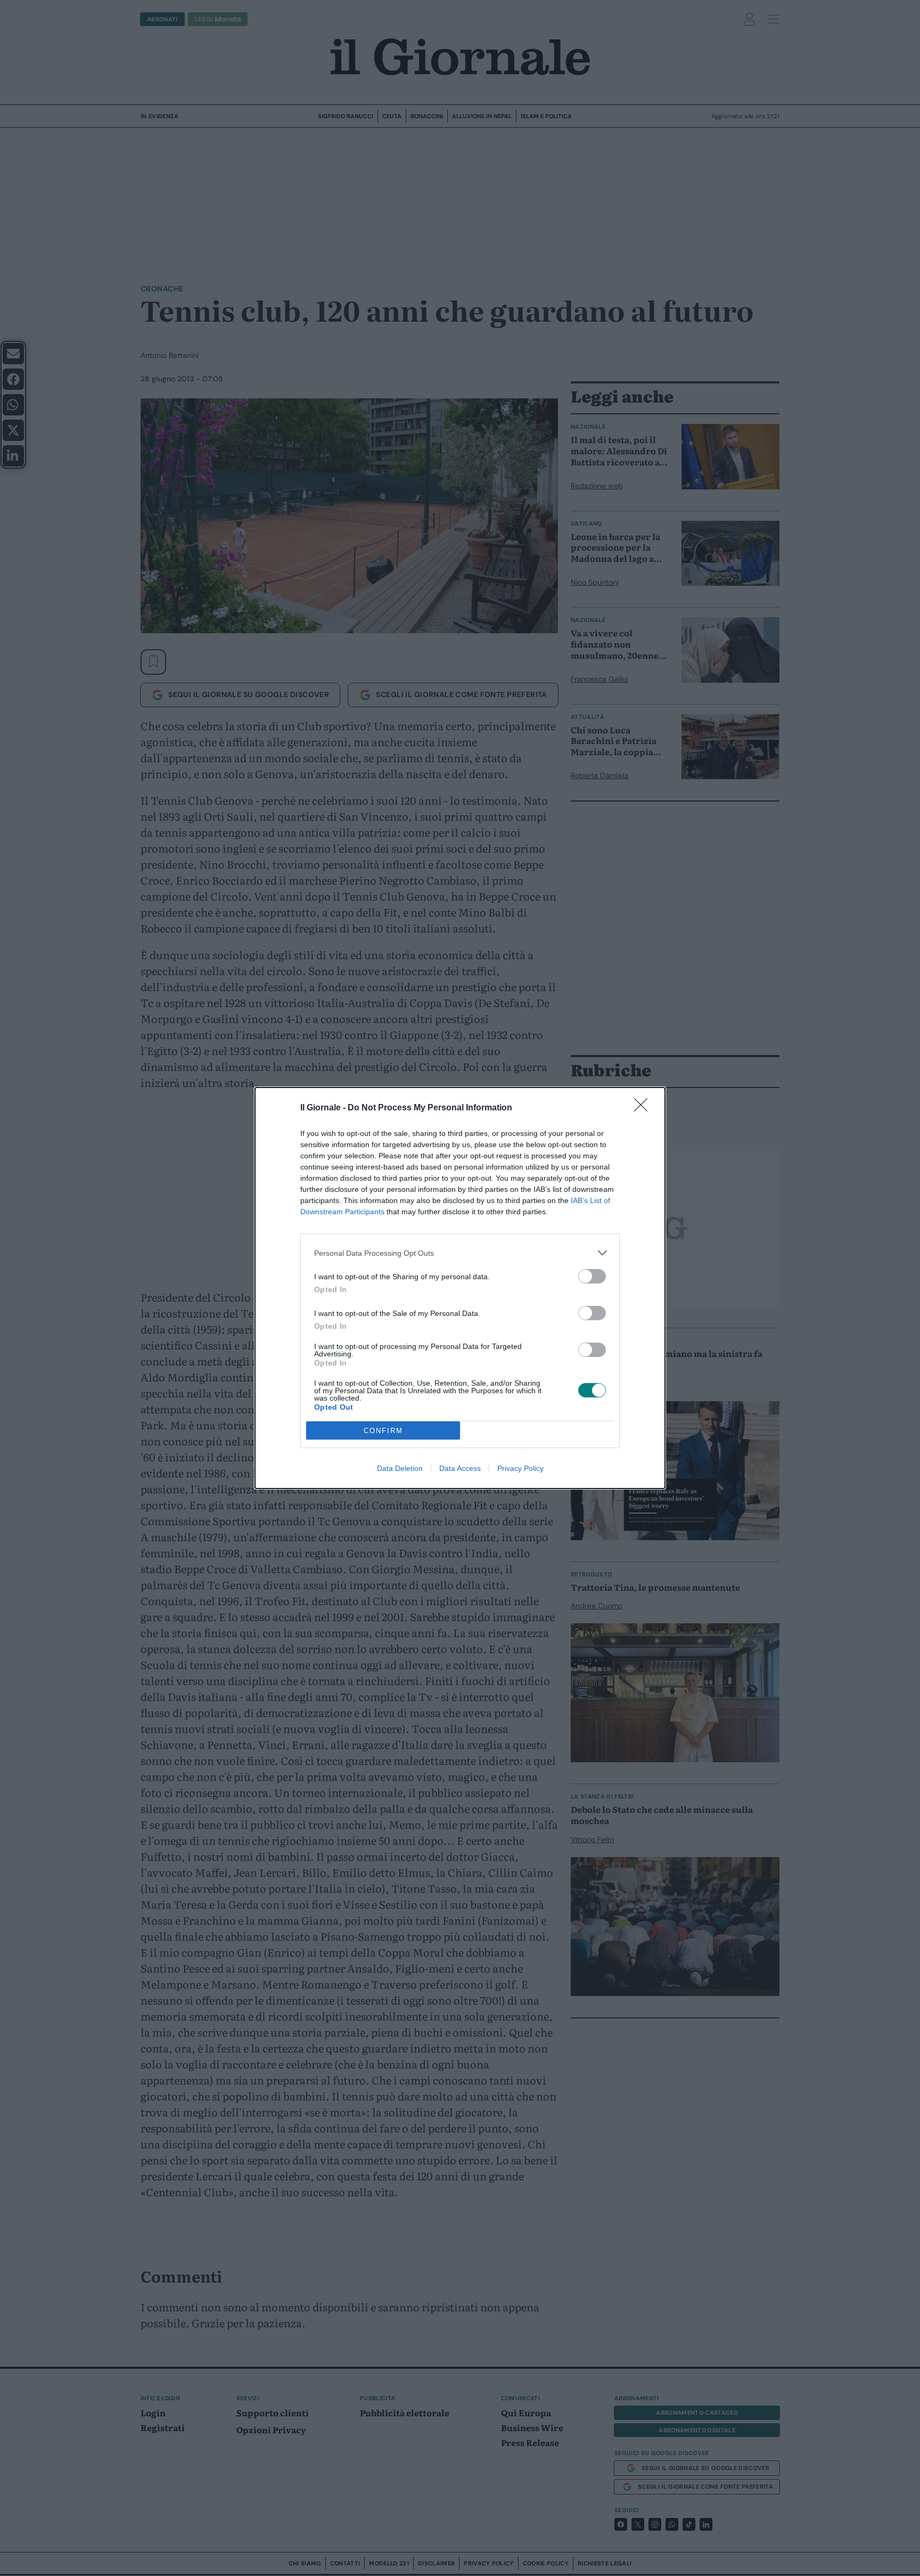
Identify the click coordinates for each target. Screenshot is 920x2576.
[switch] (592, 1276)
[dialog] (460, 1288)
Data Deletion (400, 1468)
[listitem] (460, 1253)
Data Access (460, 1468)
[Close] (644, 1108)
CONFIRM (383, 1431)
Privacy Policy (520, 1468)
